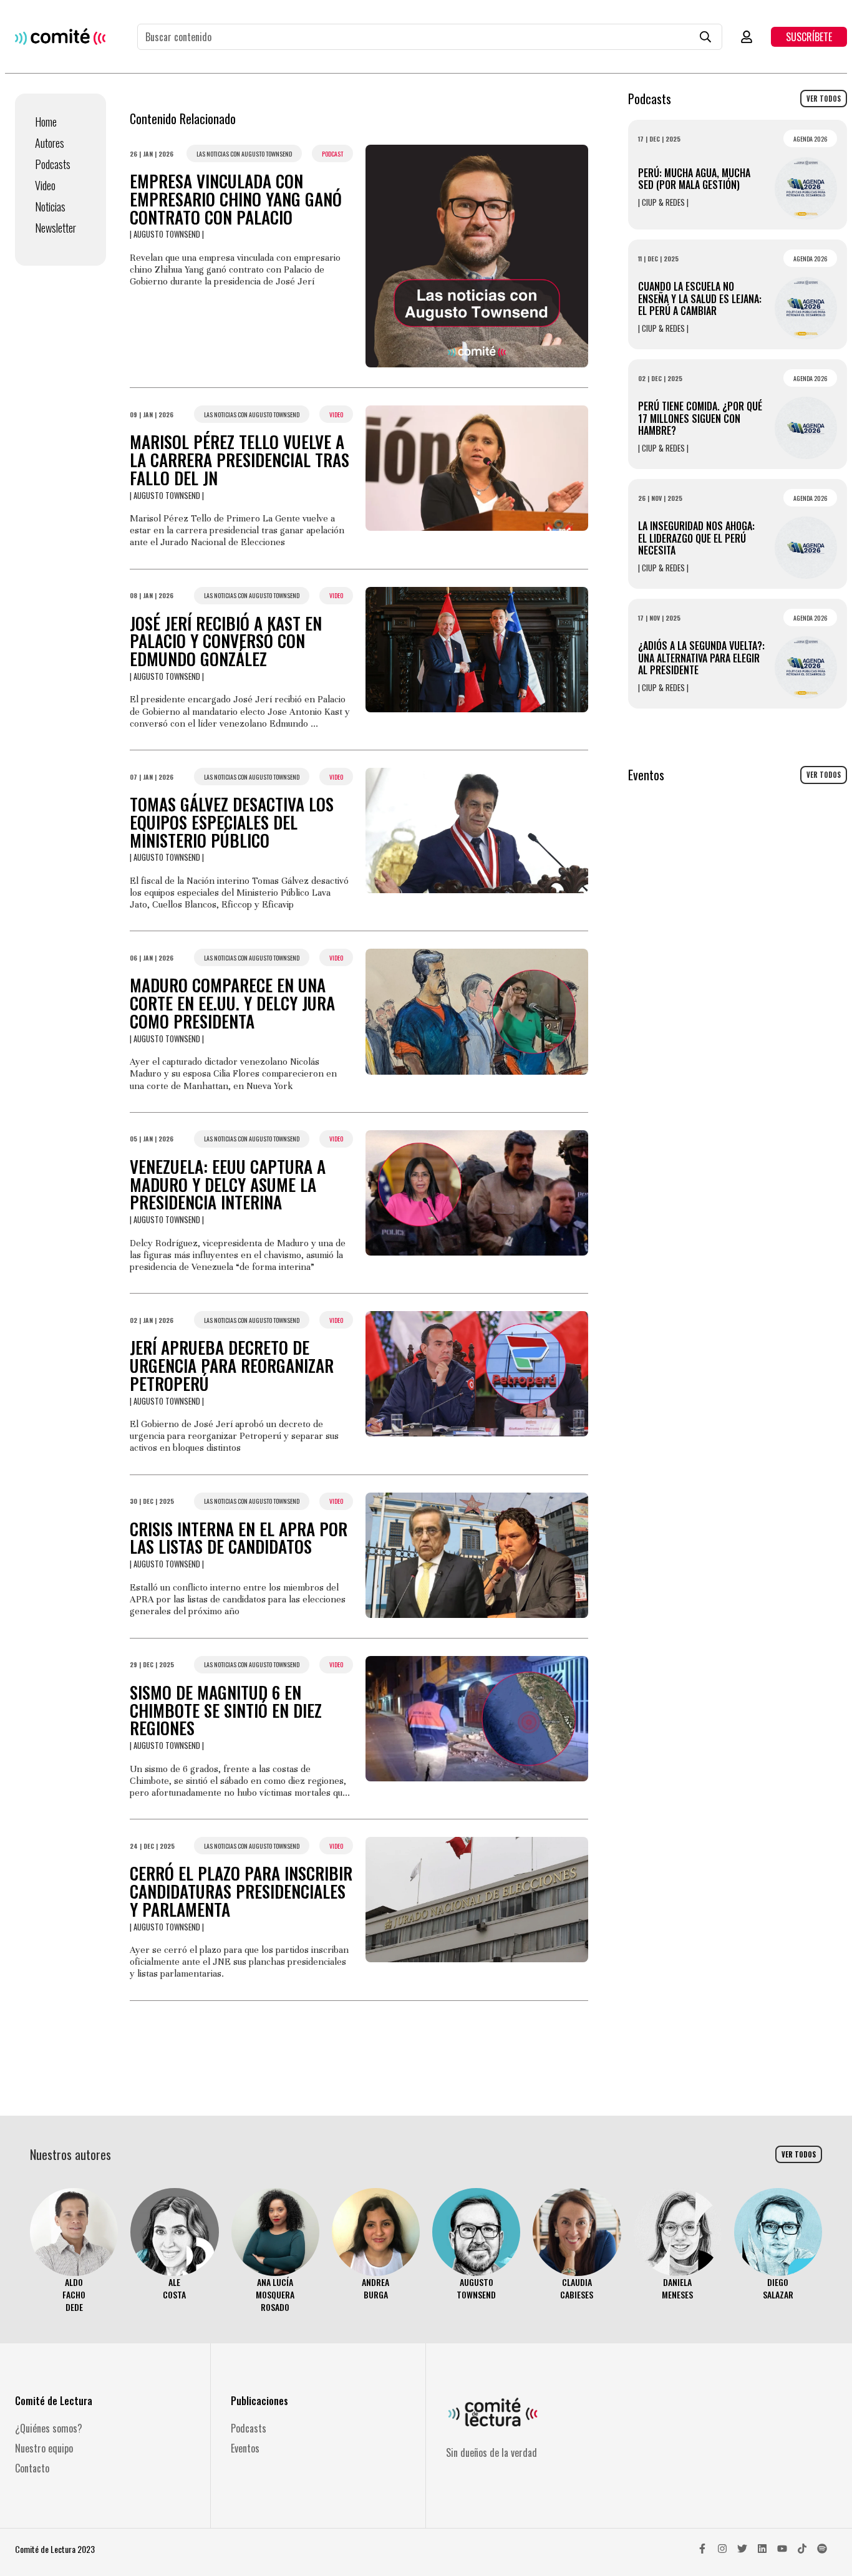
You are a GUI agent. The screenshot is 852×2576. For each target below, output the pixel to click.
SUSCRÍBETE (809, 37)
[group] (74, 2251)
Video (45, 185)
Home (46, 122)
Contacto (32, 2468)
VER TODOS (824, 99)
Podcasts (53, 164)
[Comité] (60, 36)
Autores (50, 143)
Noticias (50, 206)
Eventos (245, 2448)
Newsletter (56, 228)
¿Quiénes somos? (49, 2428)
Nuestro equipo (44, 2448)
